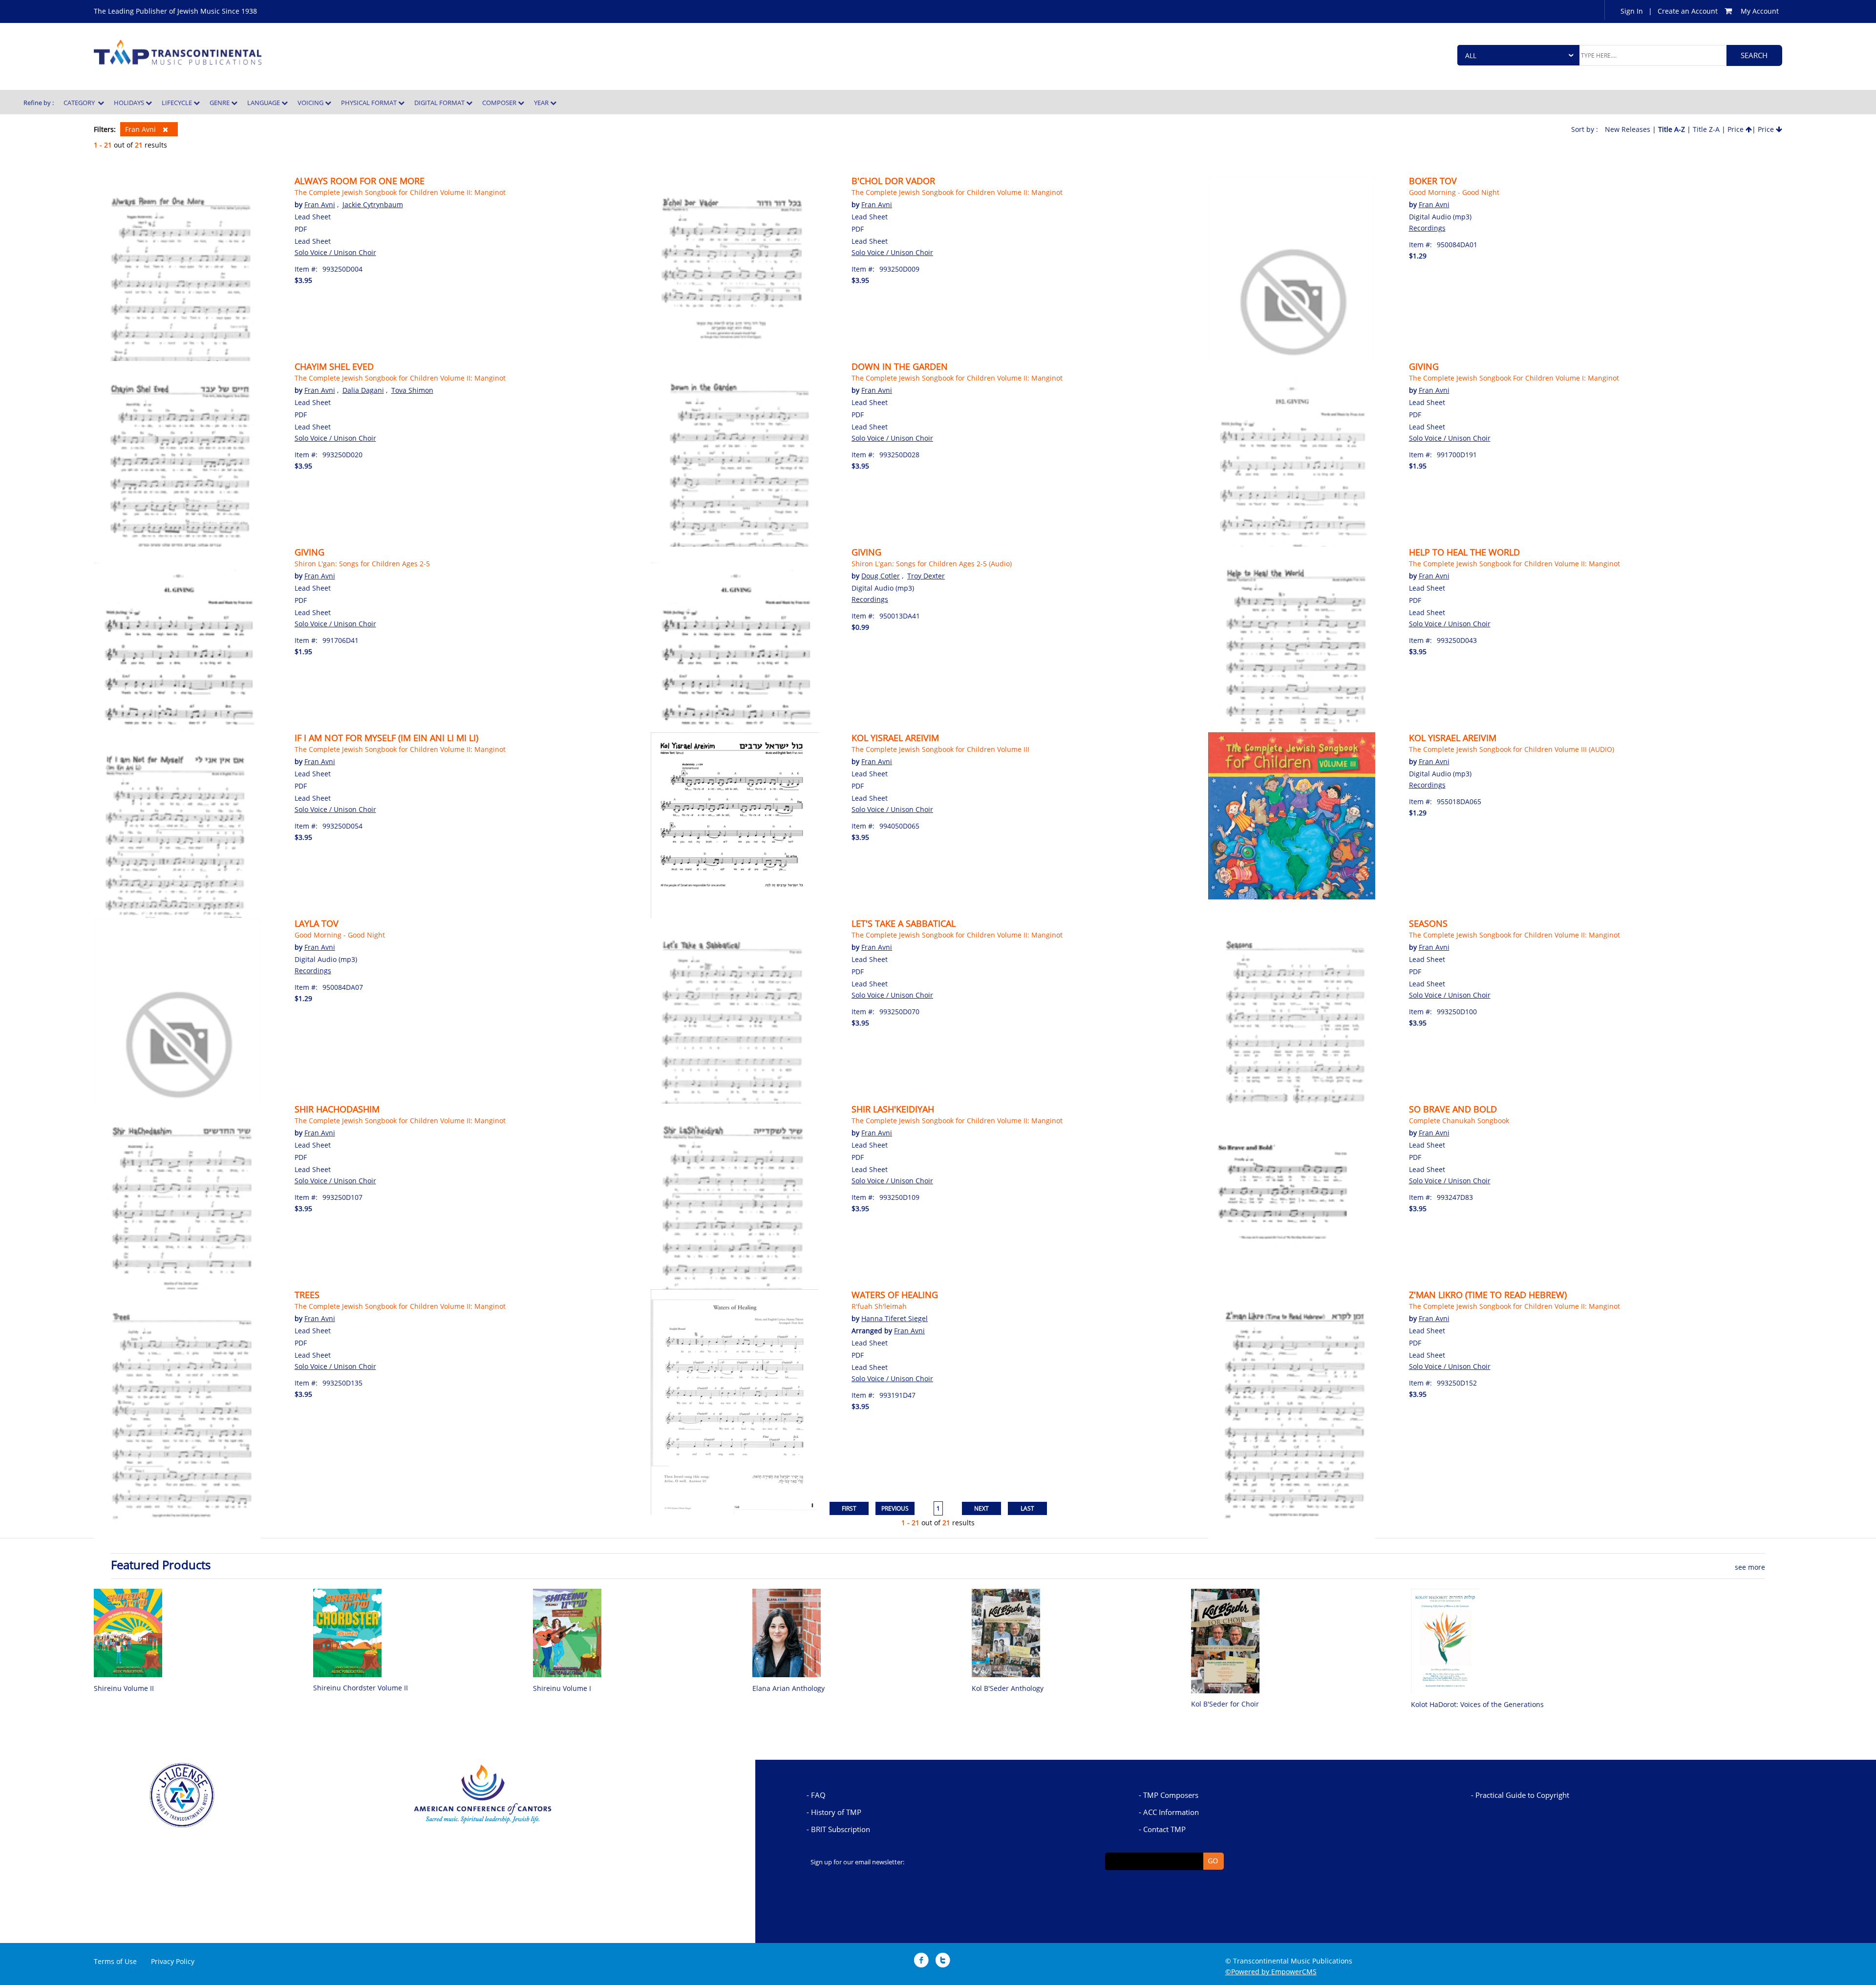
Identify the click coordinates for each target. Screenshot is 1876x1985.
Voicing (311, 103)
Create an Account (1688, 11)
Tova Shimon (412, 390)
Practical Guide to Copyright (1522, 1795)
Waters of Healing (895, 1295)
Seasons (1428, 923)
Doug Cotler (881, 576)
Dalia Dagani (363, 390)
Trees (307, 1295)
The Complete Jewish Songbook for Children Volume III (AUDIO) (1512, 749)
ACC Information (1171, 1812)
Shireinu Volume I (562, 1688)
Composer (500, 103)
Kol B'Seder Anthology (1008, 1688)
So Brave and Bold (1453, 1109)
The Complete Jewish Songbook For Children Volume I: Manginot (1514, 378)
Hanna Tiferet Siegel (895, 1318)
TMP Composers (1171, 1795)
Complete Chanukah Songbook (1459, 1121)
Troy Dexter (926, 576)
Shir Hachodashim (337, 1109)
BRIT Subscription (841, 1829)
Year (542, 103)
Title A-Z (1672, 129)
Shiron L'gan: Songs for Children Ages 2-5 (362, 564)
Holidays (130, 103)
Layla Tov (317, 923)
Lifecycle (178, 103)
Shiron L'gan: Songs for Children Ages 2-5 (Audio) (932, 564)
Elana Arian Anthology (789, 1688)
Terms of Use (115, 1961)
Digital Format (440, 103)
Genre (220, 103)
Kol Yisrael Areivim (895, 738)
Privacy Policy (173, 1961)
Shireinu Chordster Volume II (361, 1688)
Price (1737, 129)
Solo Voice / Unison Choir (335, 252)
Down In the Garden (900, 366)
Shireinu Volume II (124, 1688)
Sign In (1632, 11)
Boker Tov (1433, 181)
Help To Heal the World (1464, 552)
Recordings (1427, 228)
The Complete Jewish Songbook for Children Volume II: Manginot (400, 192)
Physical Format (370, 103)
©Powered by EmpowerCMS (1271, 1972)
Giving (1424, 366)
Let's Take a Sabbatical (904, 923)
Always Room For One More (360, 181)
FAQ (818, 1795)
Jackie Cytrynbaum (373, 204)
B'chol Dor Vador (893, 181)
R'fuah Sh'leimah (879, 1306)
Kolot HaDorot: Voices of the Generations (1477, 1704)
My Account (1760, 11)
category (81, 103)
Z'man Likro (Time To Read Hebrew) (1488, 1295)
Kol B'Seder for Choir (1225, 1704)
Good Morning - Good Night (1454, 192)
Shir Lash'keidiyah (893, 1109)
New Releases (1628, 129)
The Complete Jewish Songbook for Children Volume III (940, 749)
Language (264, 103)
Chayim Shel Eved (334, 366)
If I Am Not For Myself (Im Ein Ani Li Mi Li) (386, 738)
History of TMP (836, 1812)
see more (1750, 1567)
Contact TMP (1164, 1829)
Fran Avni (141, 129)
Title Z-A (1706, 129)
